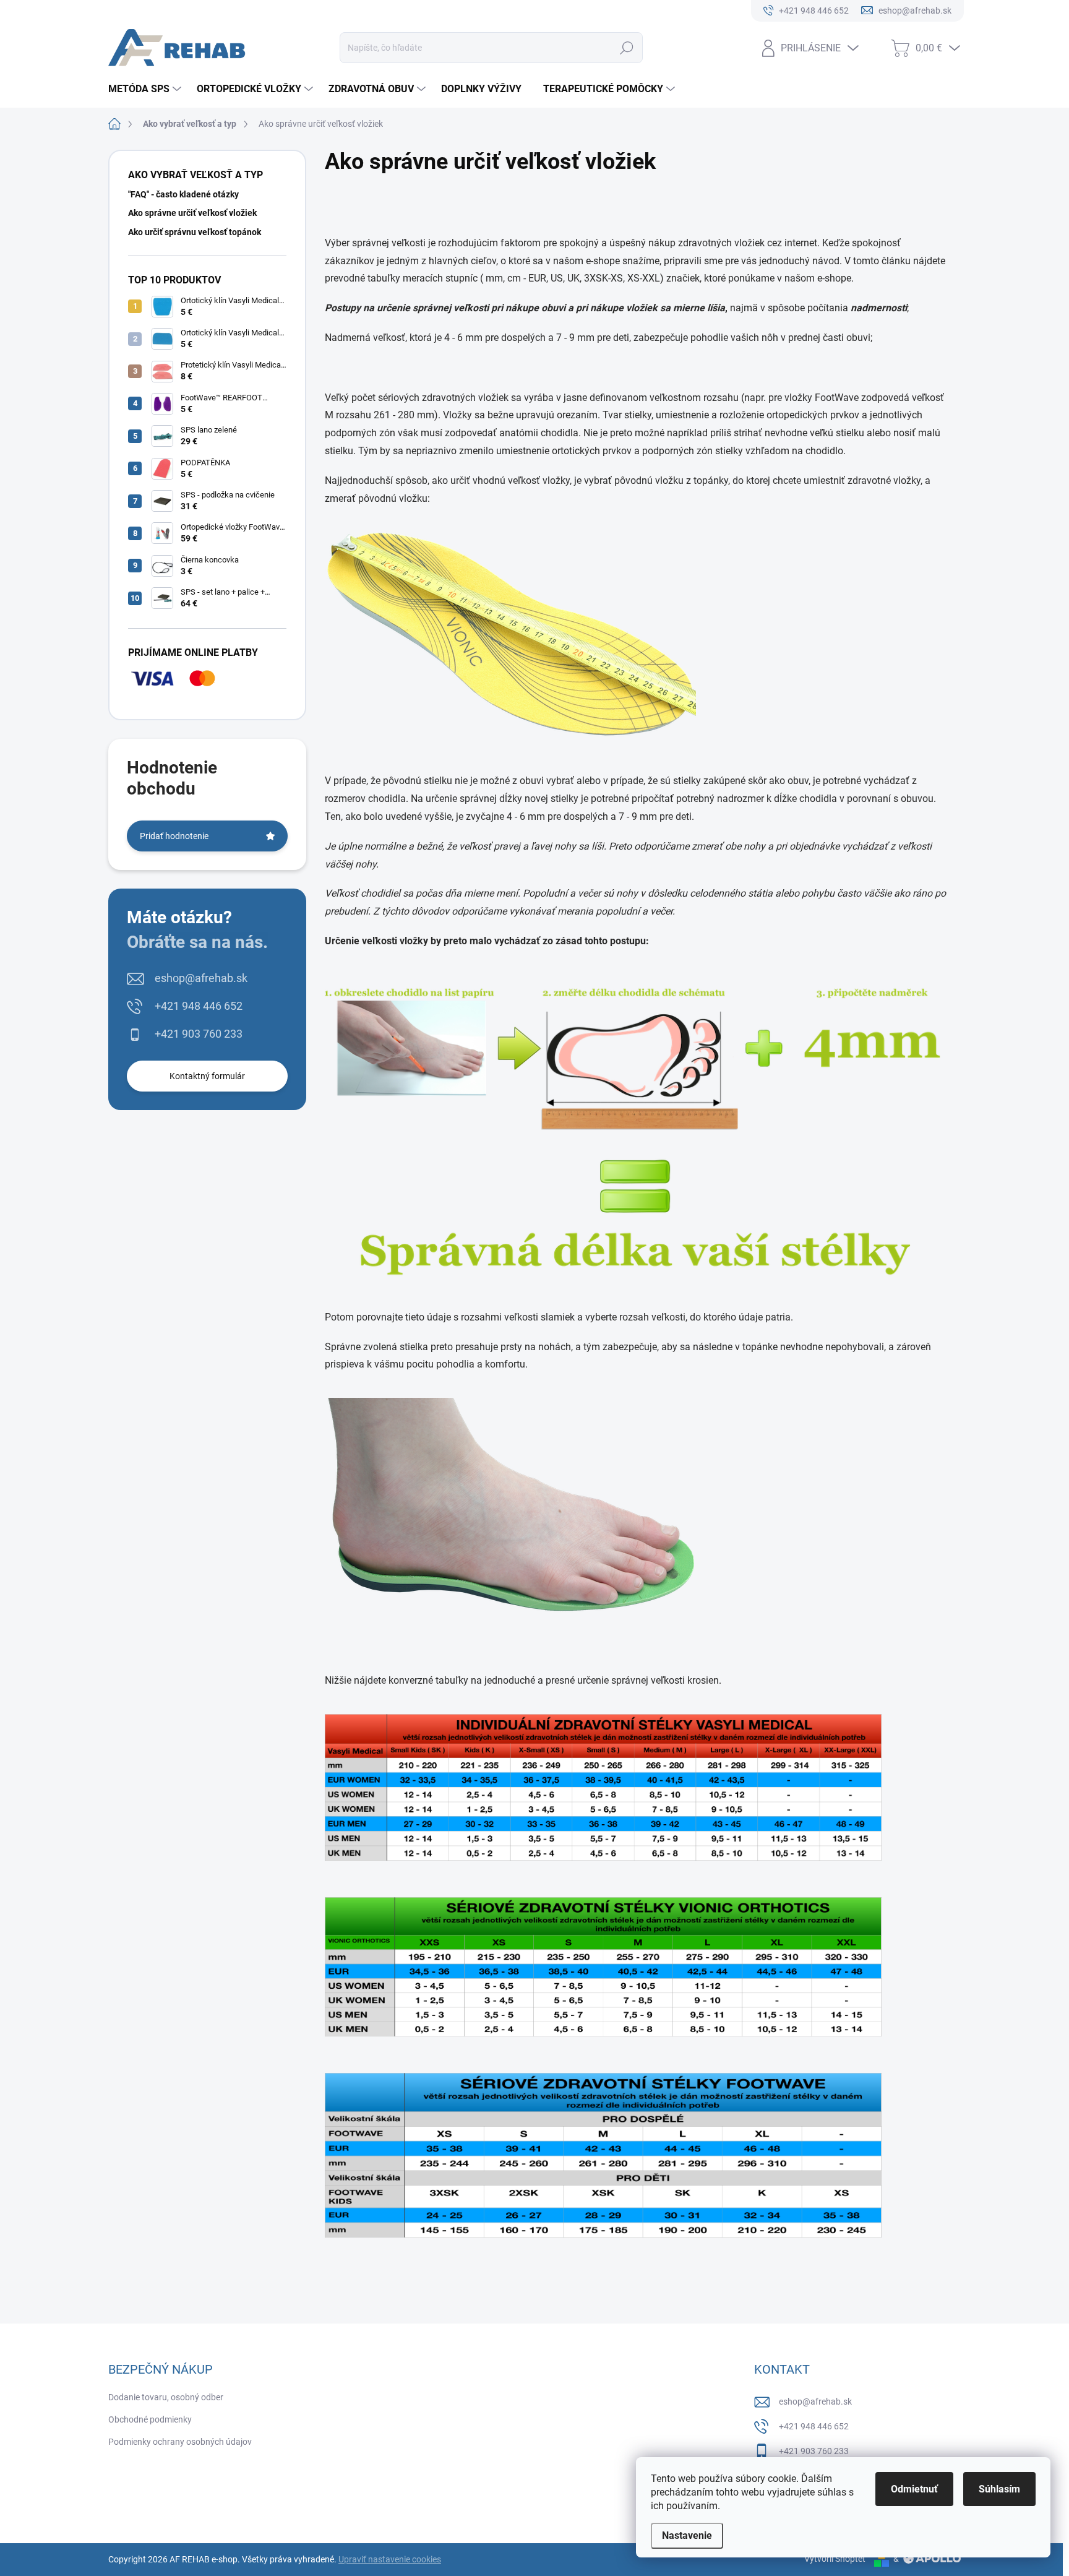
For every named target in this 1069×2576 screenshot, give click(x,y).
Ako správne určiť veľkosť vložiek (192, 213)
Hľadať (627, 48)
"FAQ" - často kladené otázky (183, 194)
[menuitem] (146, 89)
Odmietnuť (914, 2489)
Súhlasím (999, 2489)
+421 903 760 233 (199, 1034)
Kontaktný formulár (207, 1076)
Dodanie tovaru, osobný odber (166, 2397)
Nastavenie (687, 2535)
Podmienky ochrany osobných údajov (180, 2442)
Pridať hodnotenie (174, 836)
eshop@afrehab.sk (201, 978)
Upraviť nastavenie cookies (390, 2559)
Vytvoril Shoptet (835, 2559)
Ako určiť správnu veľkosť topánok (195, 232)
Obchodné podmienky (150, 2419)
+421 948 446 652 (199, 1006)
